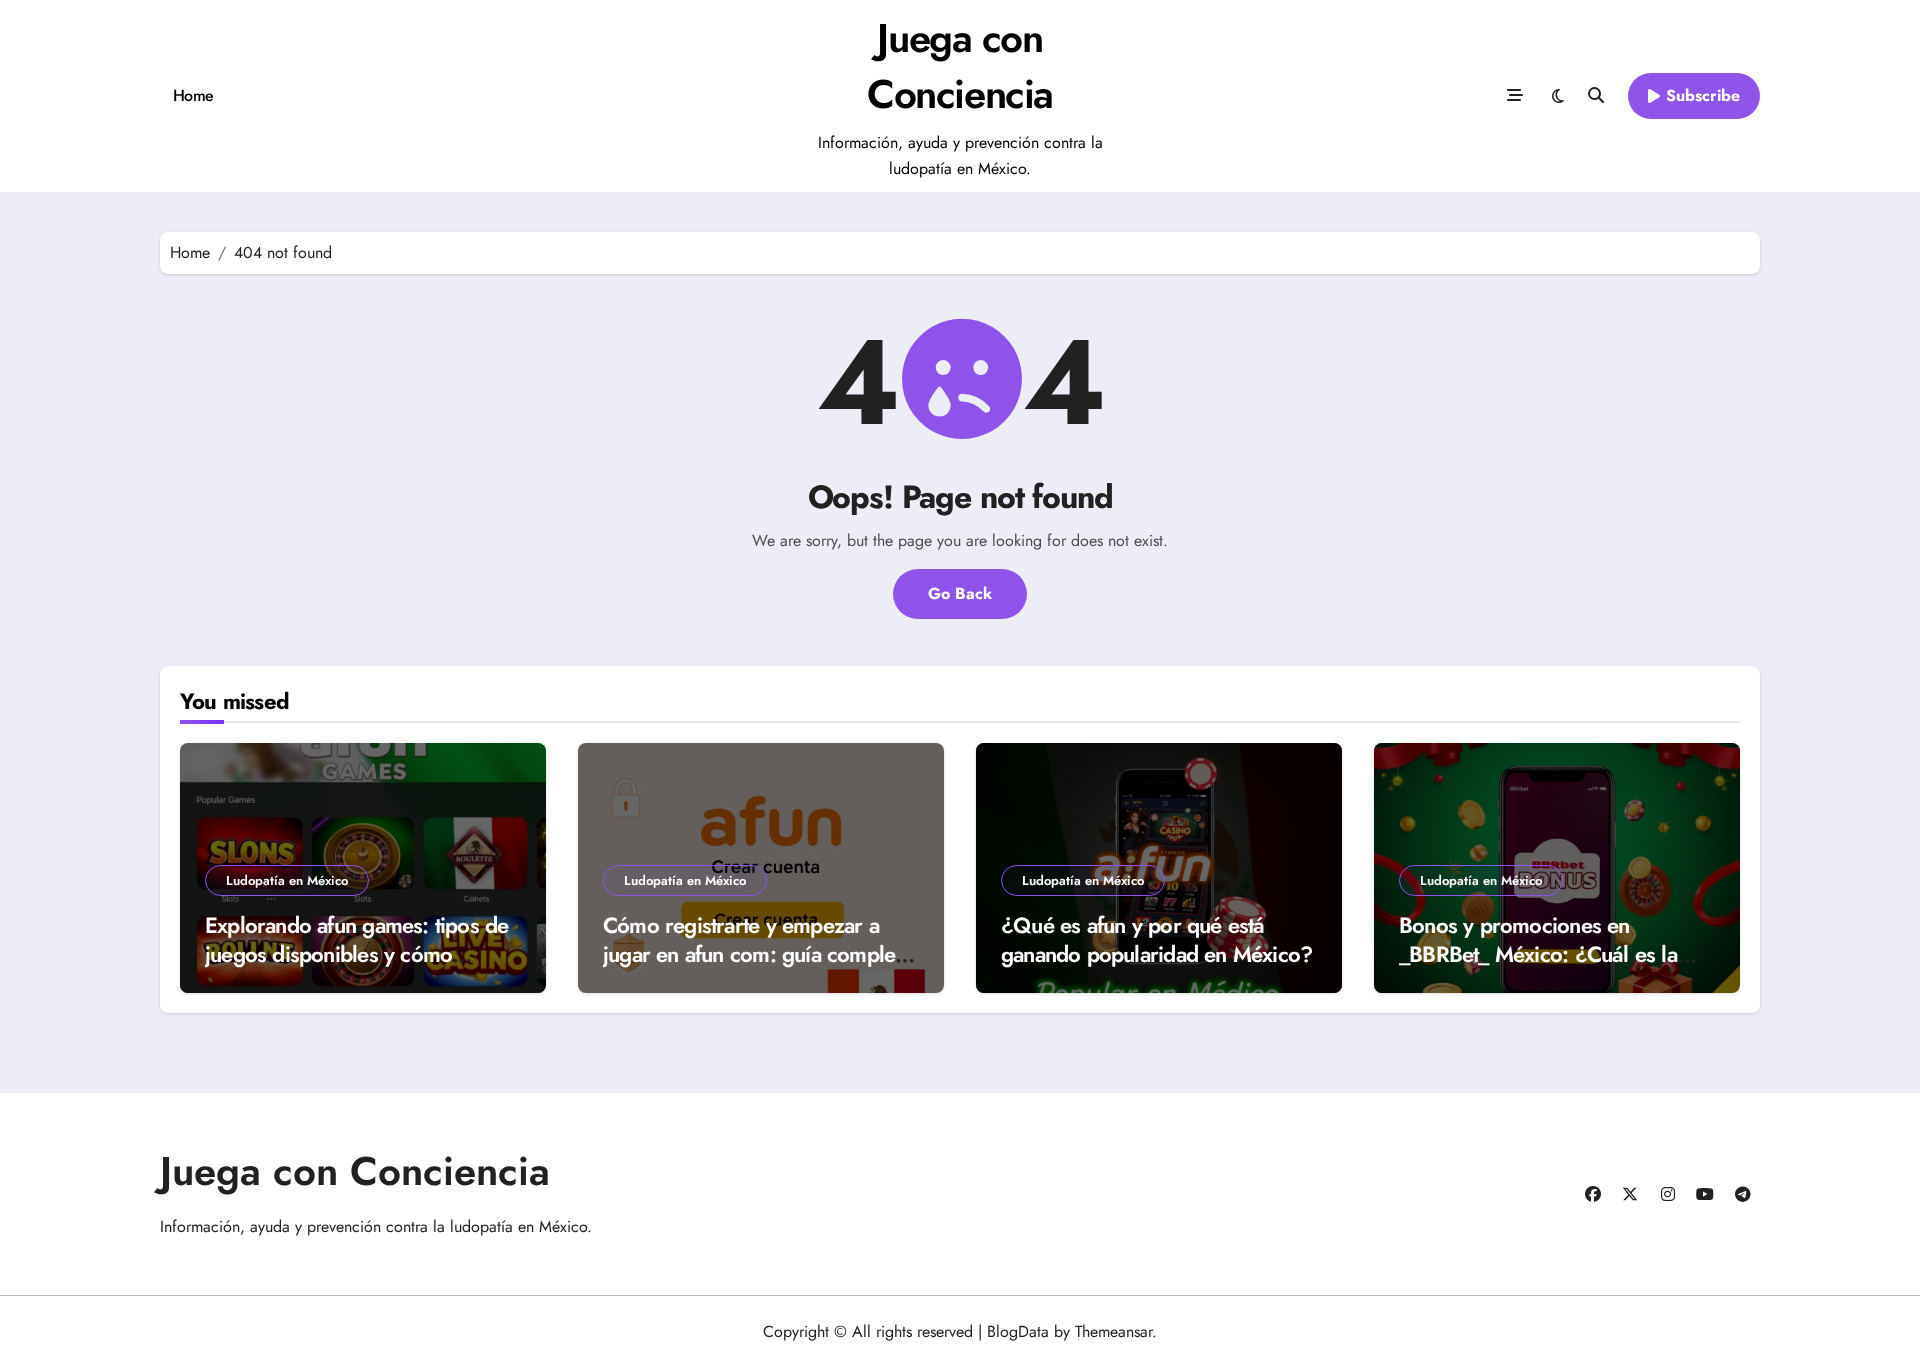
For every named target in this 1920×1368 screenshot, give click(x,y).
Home (193, 95)
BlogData (1018, 1331)
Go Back (960, 593)
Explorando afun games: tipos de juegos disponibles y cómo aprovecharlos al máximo (356, 953)
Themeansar (1113, 1331)
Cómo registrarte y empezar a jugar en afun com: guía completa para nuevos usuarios (757, 953)
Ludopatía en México (287, 880)
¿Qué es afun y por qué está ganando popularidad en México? (1156, 939)
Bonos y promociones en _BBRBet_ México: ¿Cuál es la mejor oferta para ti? (1538, 953)
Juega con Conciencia (960, 66)
